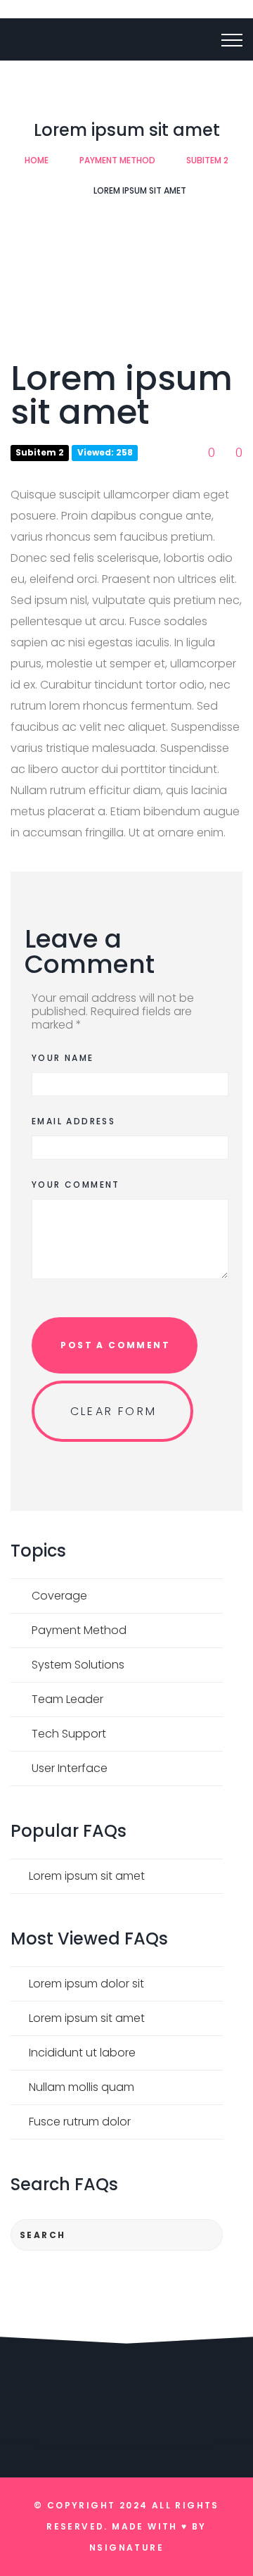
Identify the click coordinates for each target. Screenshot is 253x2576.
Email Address (73, 1121)
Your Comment (76, 1185)
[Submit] (199, 2235)
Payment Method (117, 160)
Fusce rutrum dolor (80, 2122)
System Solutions (78, 1665)
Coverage (59, 1596)
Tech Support (69, 1734)
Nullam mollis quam (82, 2087)
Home (37, 160)
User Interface (70, 1768)
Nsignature (126, 2547)
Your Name (63, 1058)
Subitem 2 (207, 160)
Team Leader (67, 1699)
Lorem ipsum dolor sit (86, 1984)
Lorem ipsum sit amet (87, 1876)
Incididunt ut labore (82, 2053)
